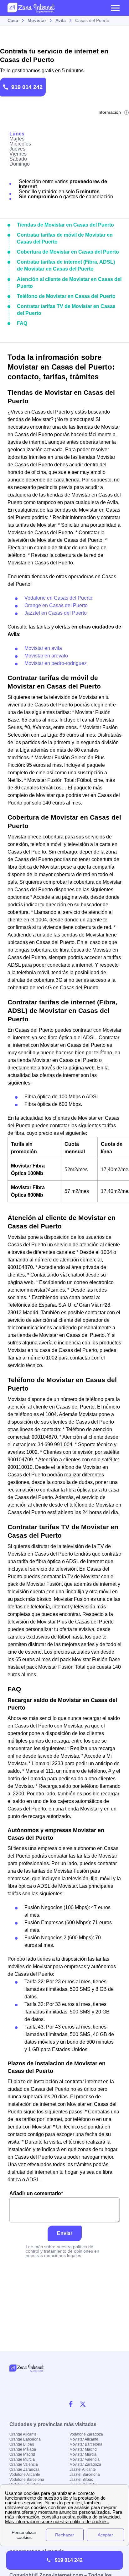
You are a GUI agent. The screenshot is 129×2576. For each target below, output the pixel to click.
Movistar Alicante (84, 2439)
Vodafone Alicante (25, 2474)
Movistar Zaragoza (85, 2464)
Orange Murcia (22, 2459)
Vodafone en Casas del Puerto (58, 598)
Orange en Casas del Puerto (56, 605)
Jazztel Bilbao (81, 2480)
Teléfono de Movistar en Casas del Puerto (66, 296)
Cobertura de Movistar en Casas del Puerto (68, 252)
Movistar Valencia (85, 2459)
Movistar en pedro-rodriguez (56, 663)
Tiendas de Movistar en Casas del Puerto (65, 225)
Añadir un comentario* (36, 2193)
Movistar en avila (43, 648)
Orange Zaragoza (24, 2469)
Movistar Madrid (83, 2449)
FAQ (22, 323)
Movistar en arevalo (46, 656)
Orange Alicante (23, 2434)
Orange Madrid (22, 2454)
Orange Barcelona (25, 2439)
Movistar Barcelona (86, 2444)
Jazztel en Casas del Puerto (56, 613)
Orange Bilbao (22, 2444)
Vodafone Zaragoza (86, 2434)
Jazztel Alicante (83, 2469)
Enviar (65, 2233)
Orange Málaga (23, 2449)
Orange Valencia (24, 2464)
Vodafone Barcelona (27, 2480)
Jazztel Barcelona (85, 2474)
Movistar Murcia (83, 2454)
